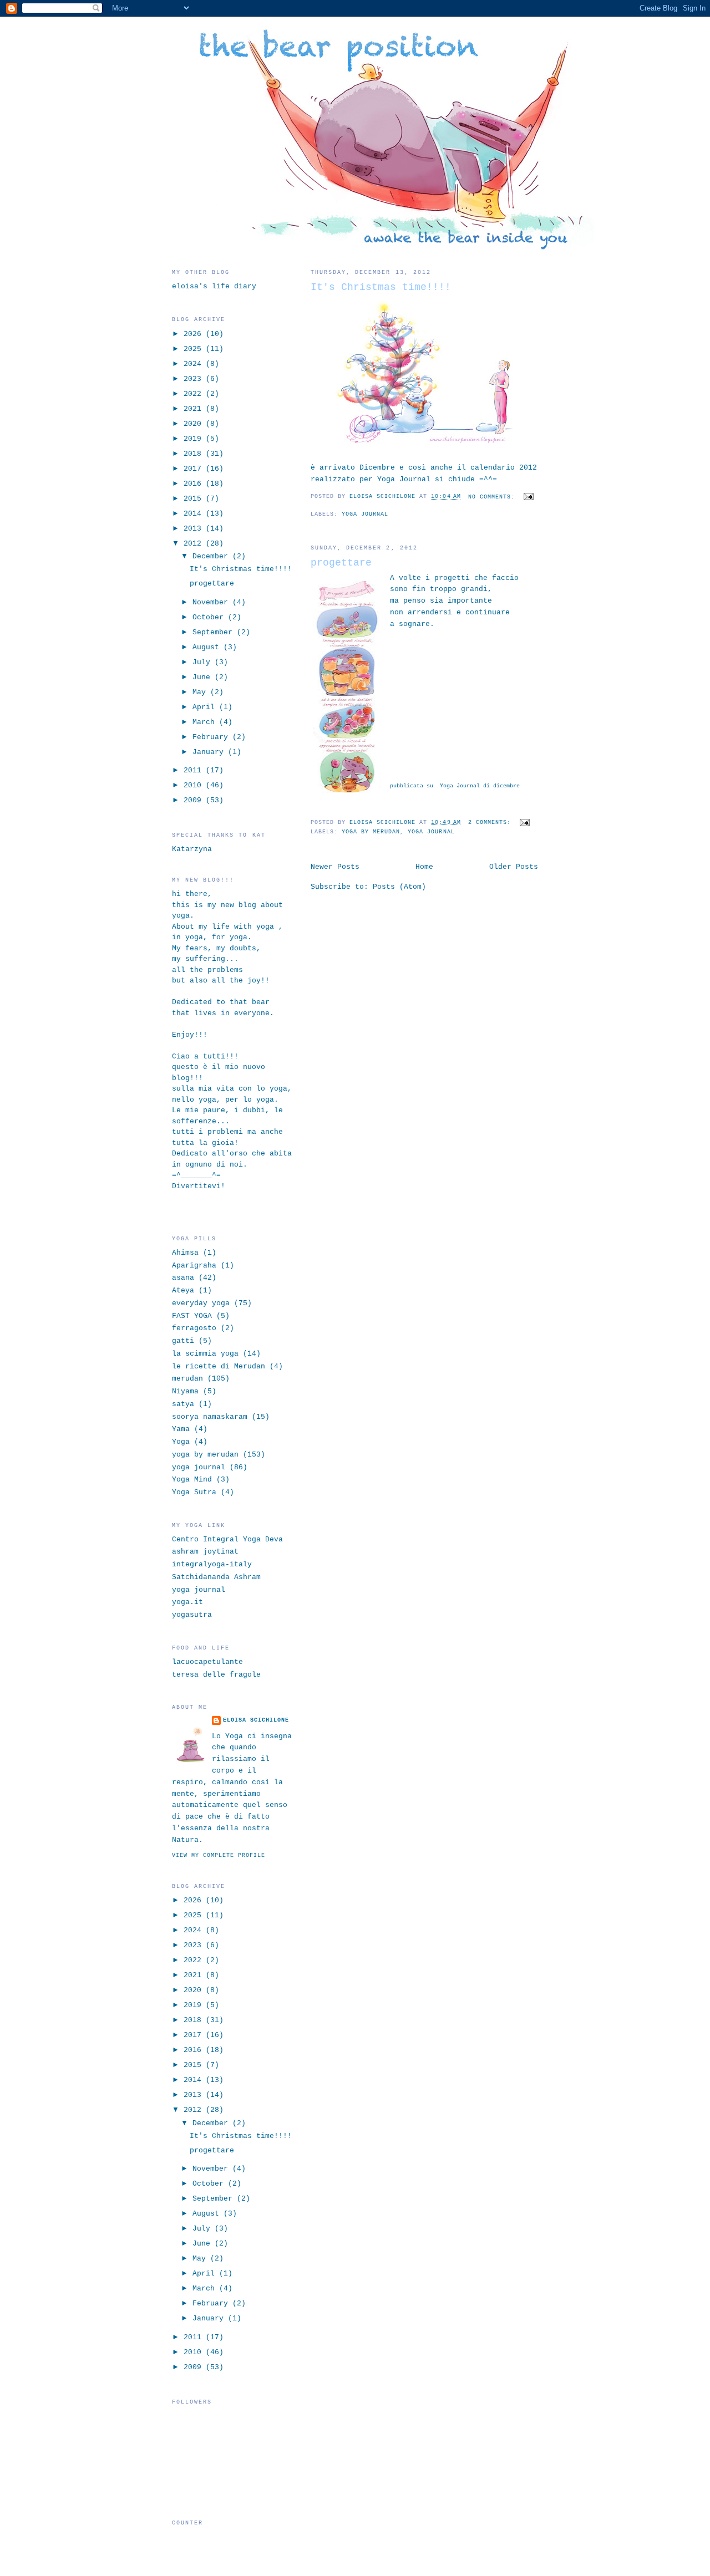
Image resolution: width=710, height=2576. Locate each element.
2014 (195, 514)
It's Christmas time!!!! (381, 287)
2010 (195, 785)
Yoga (181, 1442)
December (212, 556)
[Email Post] (527, 497)
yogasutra (192, 1615)
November (212, 602)
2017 (195, 469)
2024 (195, 364)
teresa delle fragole (216, 1675)
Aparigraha (194, 1266)
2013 (195, 529)
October (210, 617)
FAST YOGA (192, 1316)
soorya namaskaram (210, 1417)
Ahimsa (185, 1253)
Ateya (183, 1290)
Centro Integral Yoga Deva (227, 1539)
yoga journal (365, 514)
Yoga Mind (192, 1480)
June (204, 677)
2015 (195, 499)
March (206, 722)
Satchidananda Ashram (216, 1577)
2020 (195, 424)
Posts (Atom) (399, 887)
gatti (183, 1341)
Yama (181, 1429)
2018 (195, 454)
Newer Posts (335, 867)
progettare (341, 563)
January (210, 752)
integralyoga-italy (212, 1564)
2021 (195, 409)
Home (424, 867)
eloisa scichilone (256, 1720)
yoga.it (187, 1602)
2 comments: (491, 823)
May (201, 692)
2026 (195, 334)
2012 (195, 544)
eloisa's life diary (214, 286)
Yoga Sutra (194, 1492)
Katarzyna (192, 849)
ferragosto (194, 1328)
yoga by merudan (371, 832)
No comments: (493, 497)
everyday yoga (201, 1303)
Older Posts (514, 867)
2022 (195, 394)
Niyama (185, 1391)
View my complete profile (219, 1855)
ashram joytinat (205, 1552)
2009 (195, 800)
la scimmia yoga (205, 1354)
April (206, 707)
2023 (195, 379)
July (204, 662)
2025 (195, 349)
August (208, 647)
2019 (195, 439)
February (212, 737)
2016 (195, 484)
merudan (187, 1379)
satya (183, 1404)
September (215, 632)
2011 (195, 770)
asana (183, 1278)
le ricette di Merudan (219, 1366)
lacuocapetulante (207, 1662)
